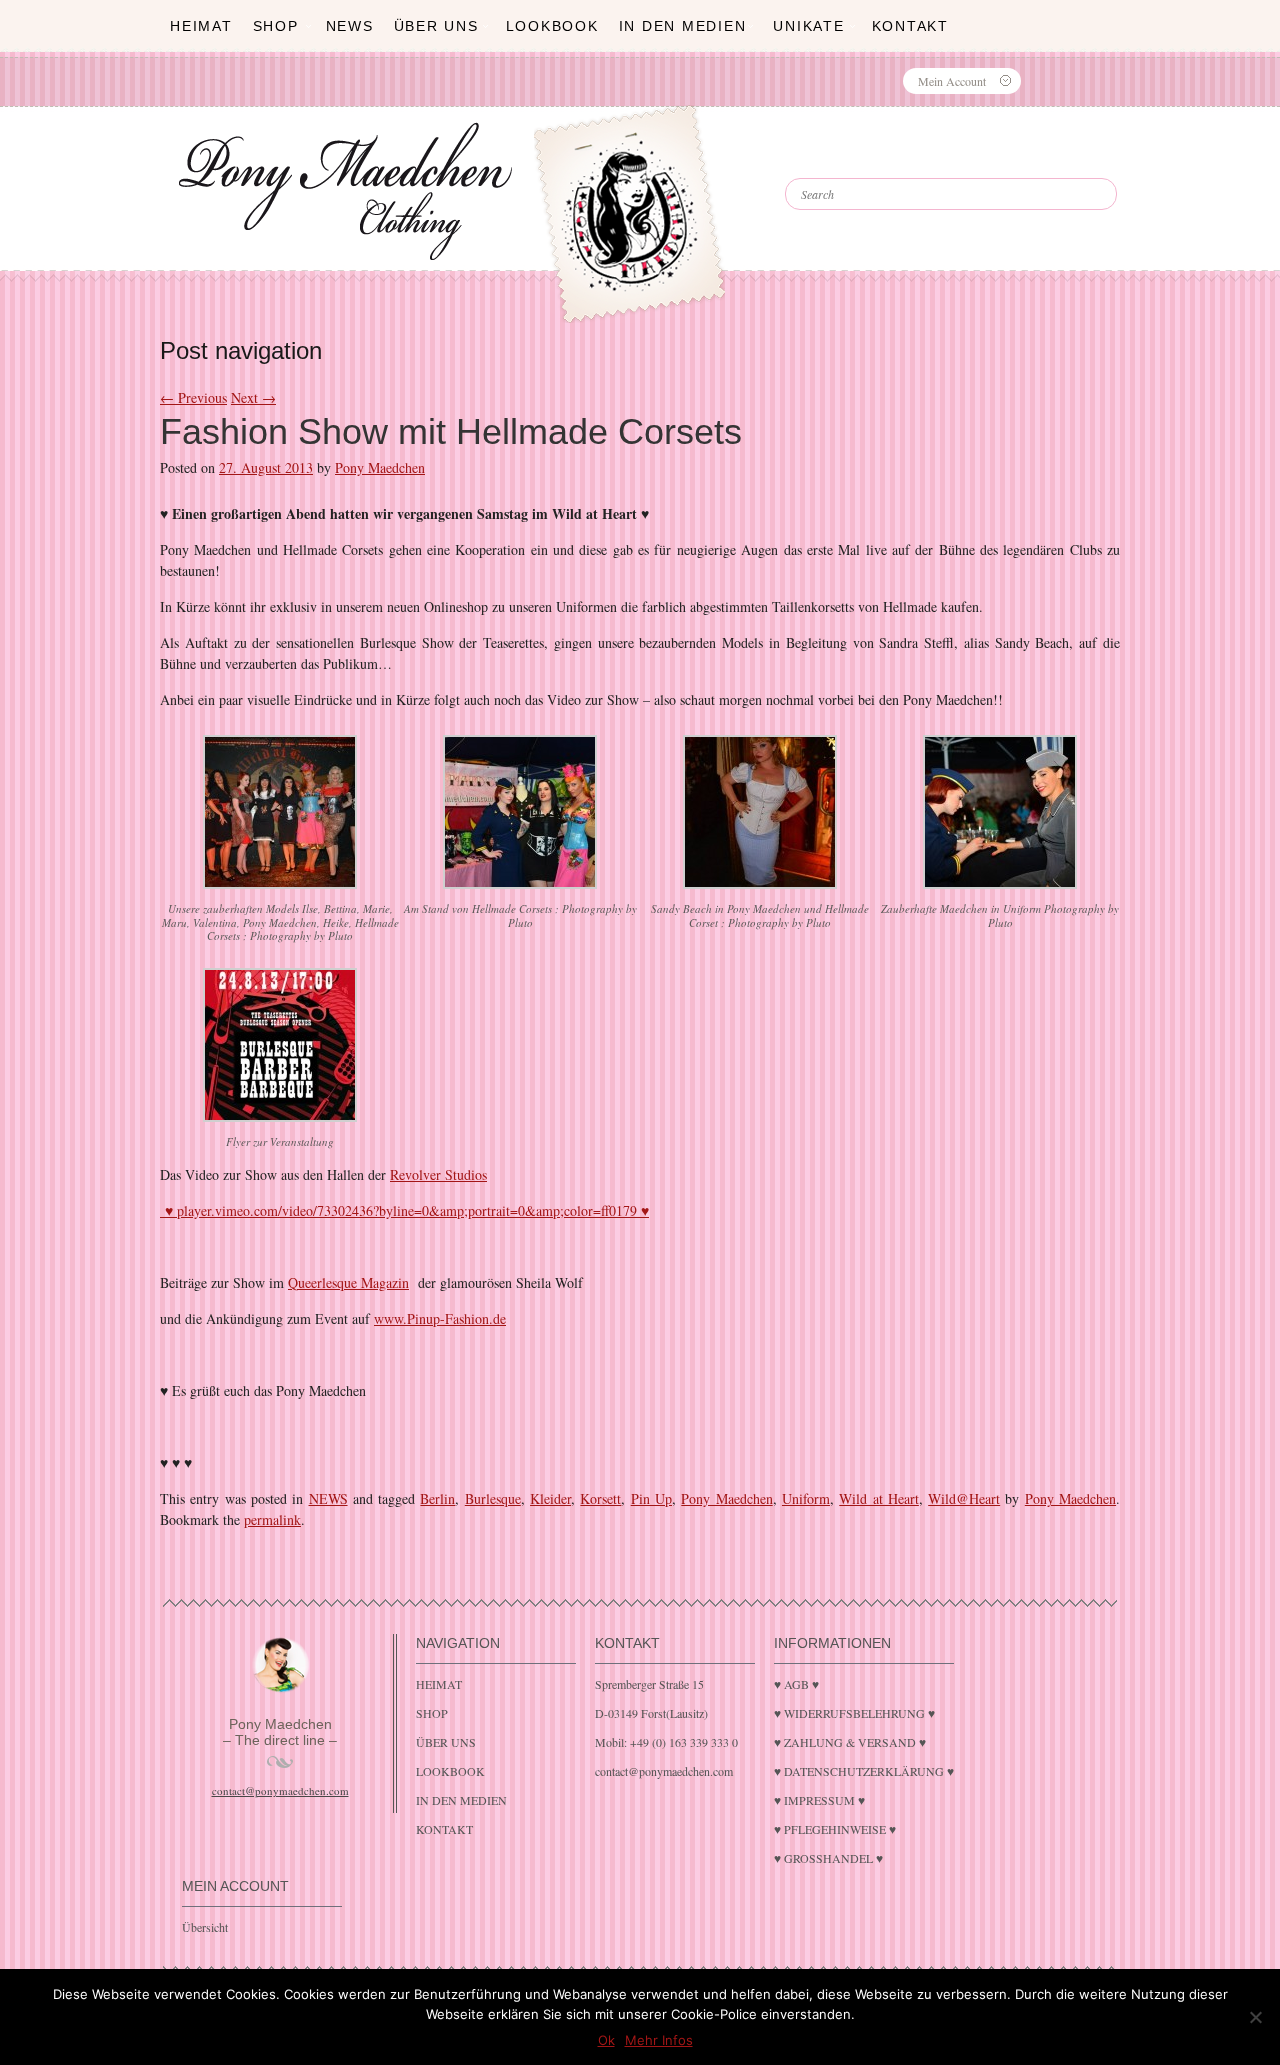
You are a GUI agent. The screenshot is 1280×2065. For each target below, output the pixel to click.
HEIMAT (201, 26)
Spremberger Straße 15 (649, 1684)
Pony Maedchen (380, 467)
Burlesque (493, 1498)
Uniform (806, 1498)
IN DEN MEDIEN (683, 26)
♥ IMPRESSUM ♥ (819, 1800)
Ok (606, 2040)
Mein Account (952, 81)
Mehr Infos (659, 2040)
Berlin (437, 1498)
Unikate (808, 26)
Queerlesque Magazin (348, 1282)
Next (253, 397)
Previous (193, 397)
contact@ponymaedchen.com (280, 1790)
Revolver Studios (438, 1174)
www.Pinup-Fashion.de (440, 1318)
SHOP (276, 26)
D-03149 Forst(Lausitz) (651, 1713)
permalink (272, 1519)
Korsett (600, 1498)
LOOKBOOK (552, 26)
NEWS (328, 1498)
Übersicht (205, 1927)
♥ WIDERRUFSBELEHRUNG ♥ (854, 1713)
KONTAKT (910, 26)
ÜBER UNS (436, 26)
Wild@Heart (964, 1498)
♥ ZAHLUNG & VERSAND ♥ (850, 1742)
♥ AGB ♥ (796, 1684)
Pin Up (651, 1498)
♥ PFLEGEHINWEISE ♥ (835, 1829)
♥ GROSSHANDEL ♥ (828, 1858)
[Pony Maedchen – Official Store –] (675, 172)
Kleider (550, 1498)
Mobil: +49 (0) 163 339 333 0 (666, 1742)
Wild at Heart (879, 1498)
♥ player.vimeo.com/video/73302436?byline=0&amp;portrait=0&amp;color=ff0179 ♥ (404, 1210)
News (350, 26)
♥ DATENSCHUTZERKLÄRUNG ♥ (864, 1771)
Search (839, 160)
